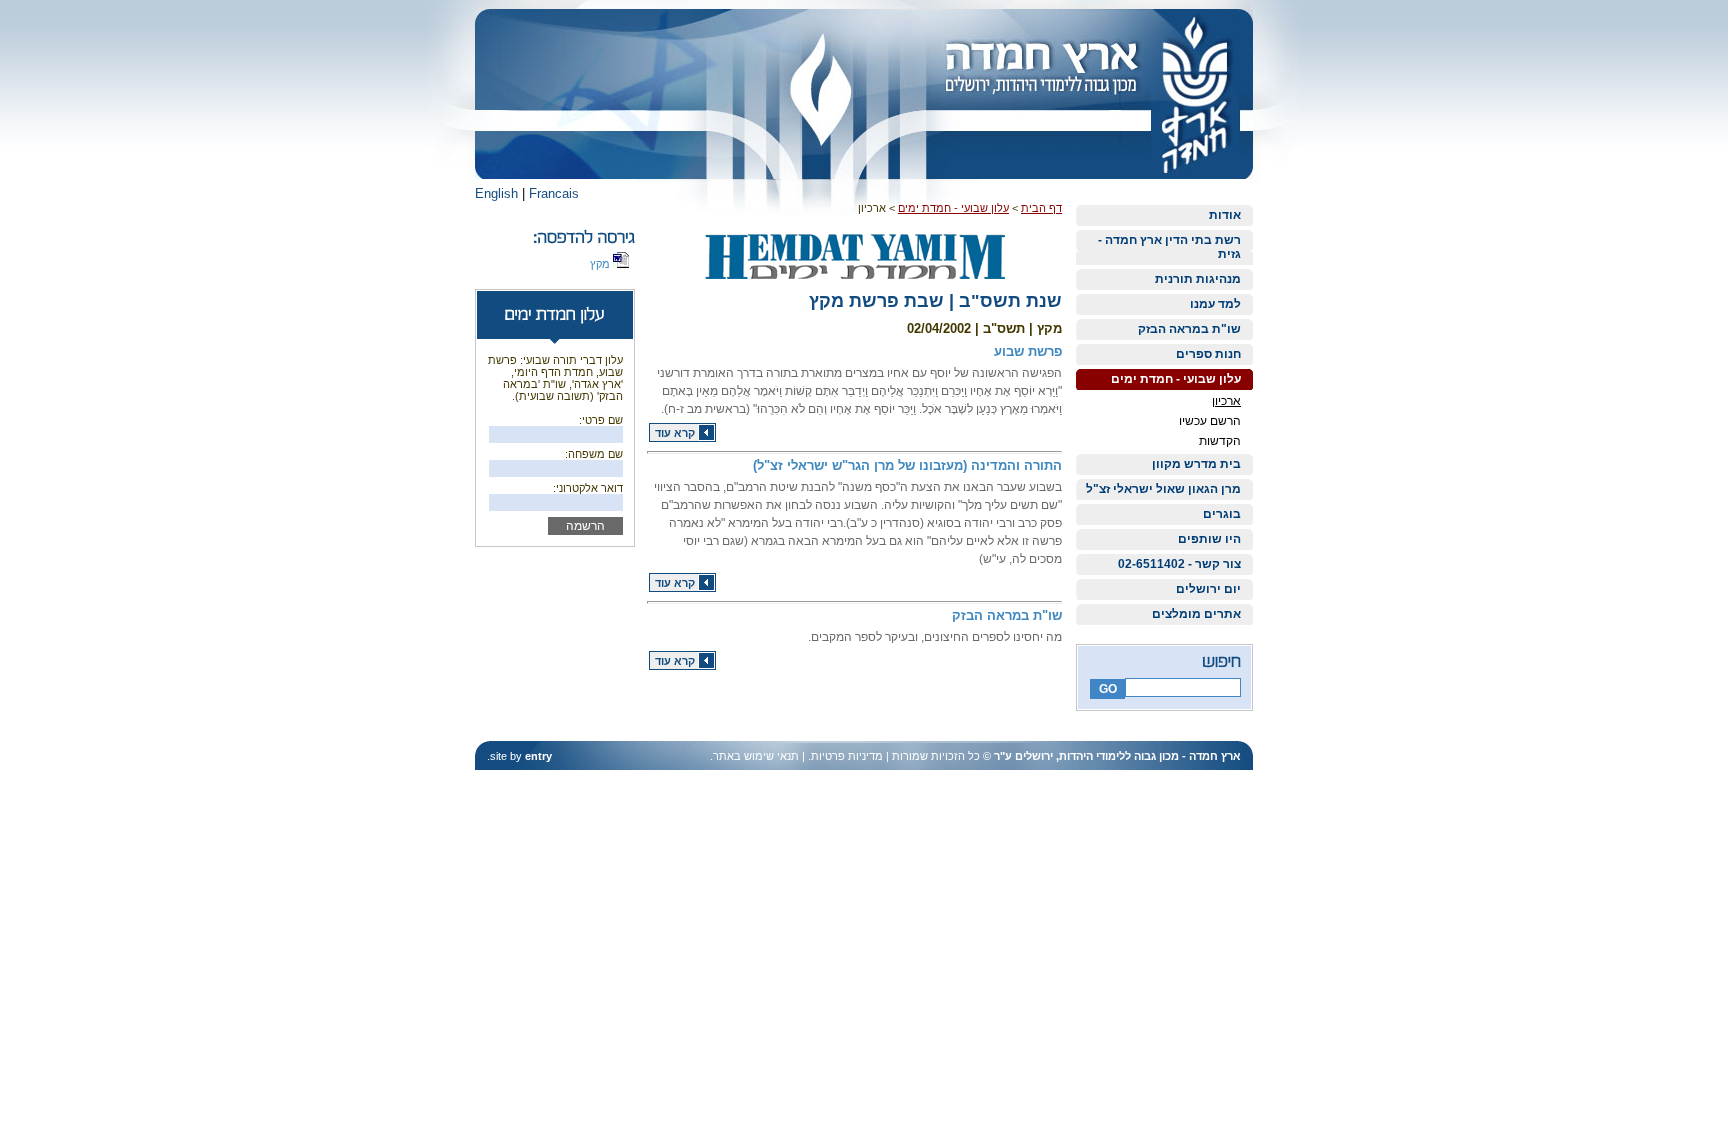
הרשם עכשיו (1210, 421)
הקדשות (1220, 441)
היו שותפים (1209, 539)
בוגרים (1222, 514)
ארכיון (1226, 401)
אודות (1225, 215)
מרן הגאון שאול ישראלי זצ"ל (1163, 489)
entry (538, 756)
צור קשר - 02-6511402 (1179, 564)
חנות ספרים (1208, 354)
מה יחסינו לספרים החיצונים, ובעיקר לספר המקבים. (935, 637)
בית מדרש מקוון (1196, 464)
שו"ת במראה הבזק (1189, 329)
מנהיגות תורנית (1198, 279)
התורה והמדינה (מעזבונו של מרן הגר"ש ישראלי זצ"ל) (907, 465)
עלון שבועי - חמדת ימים (1176, 379)
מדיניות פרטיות (847, 756)
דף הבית (1041, 208)
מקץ (601, 264)
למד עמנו (1215, 304)
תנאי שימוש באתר (756, 756)
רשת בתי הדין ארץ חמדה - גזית (1169, 247)
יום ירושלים (1208, 589)
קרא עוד (675, 433)
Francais (554, 193)
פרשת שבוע (1028, 351)
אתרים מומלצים (1196, 614)
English (496, 193)
